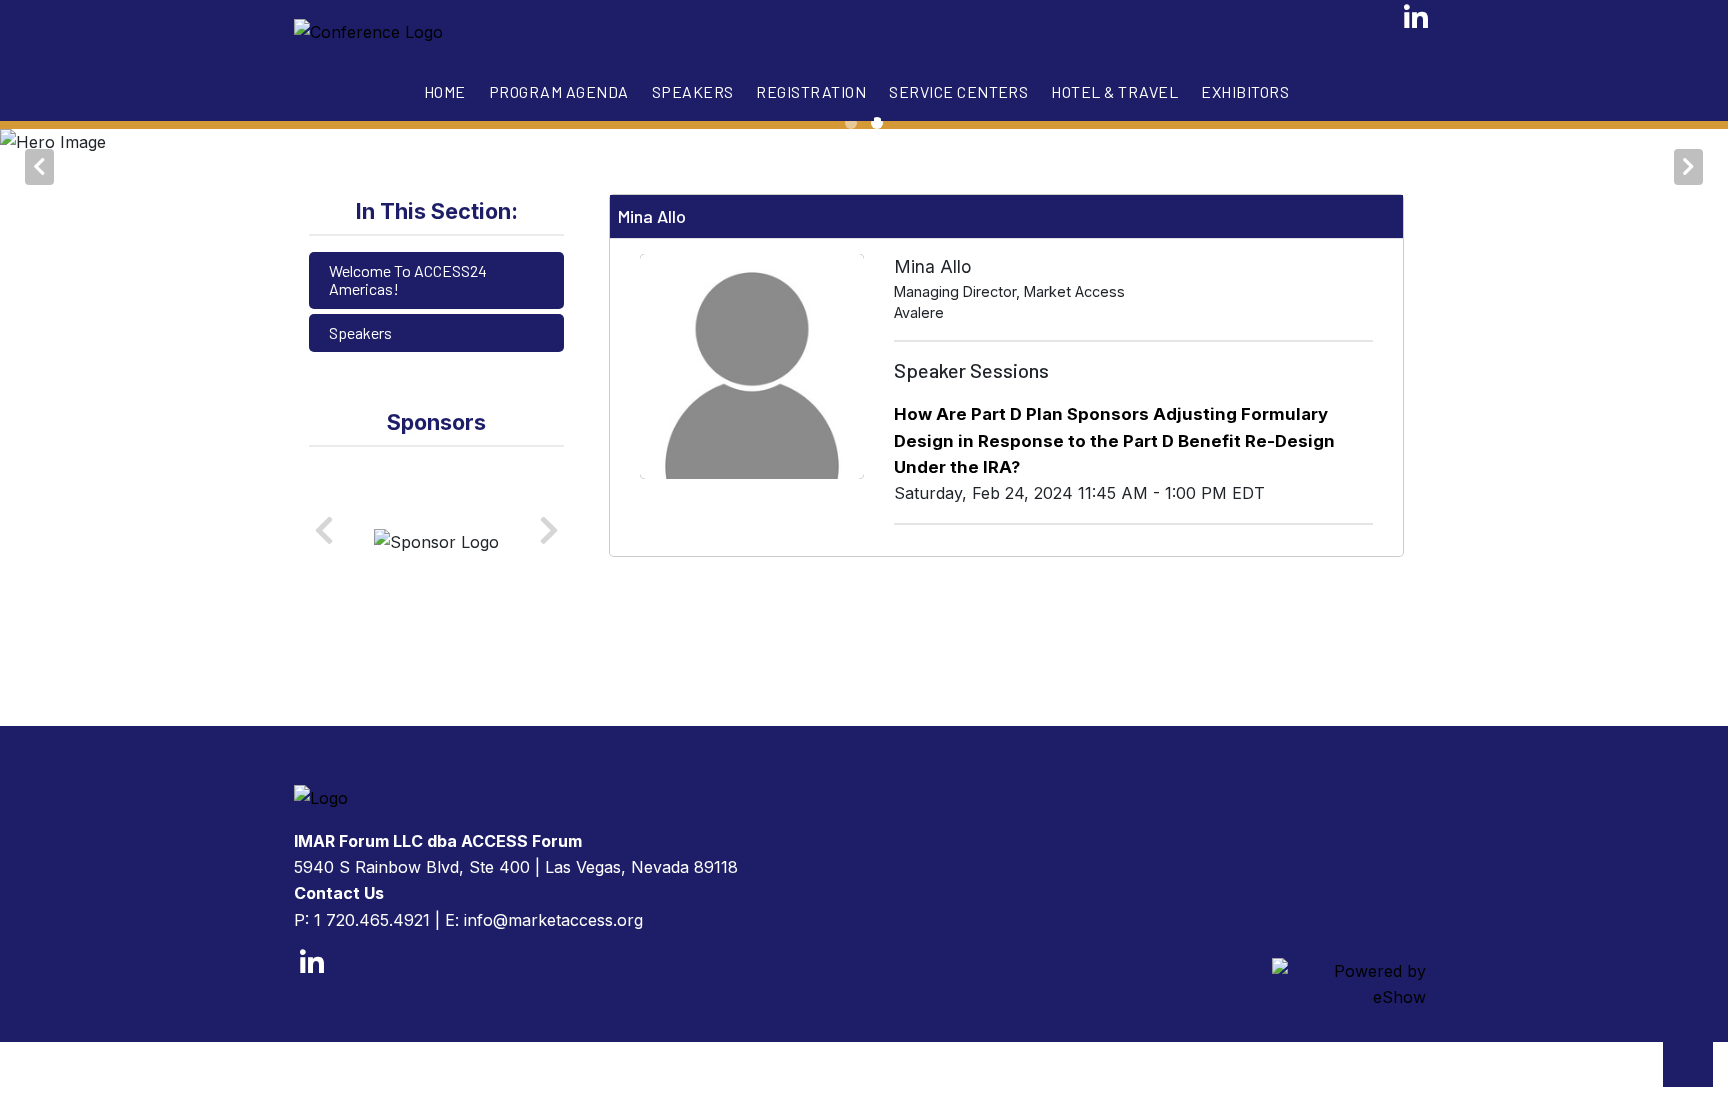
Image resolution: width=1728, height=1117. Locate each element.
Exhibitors (1245, 91)
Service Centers (958, 91)
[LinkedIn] (1416, 23)
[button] (851, 123)
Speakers (693, 91)
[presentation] (39, 160)
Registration (811, 91)
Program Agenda (559, 91)
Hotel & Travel (1114, 91)
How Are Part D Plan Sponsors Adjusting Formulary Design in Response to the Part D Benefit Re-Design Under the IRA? (1114, 440)
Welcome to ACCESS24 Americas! (408, 279)
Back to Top (1688, 1062)
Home (445, 91)
